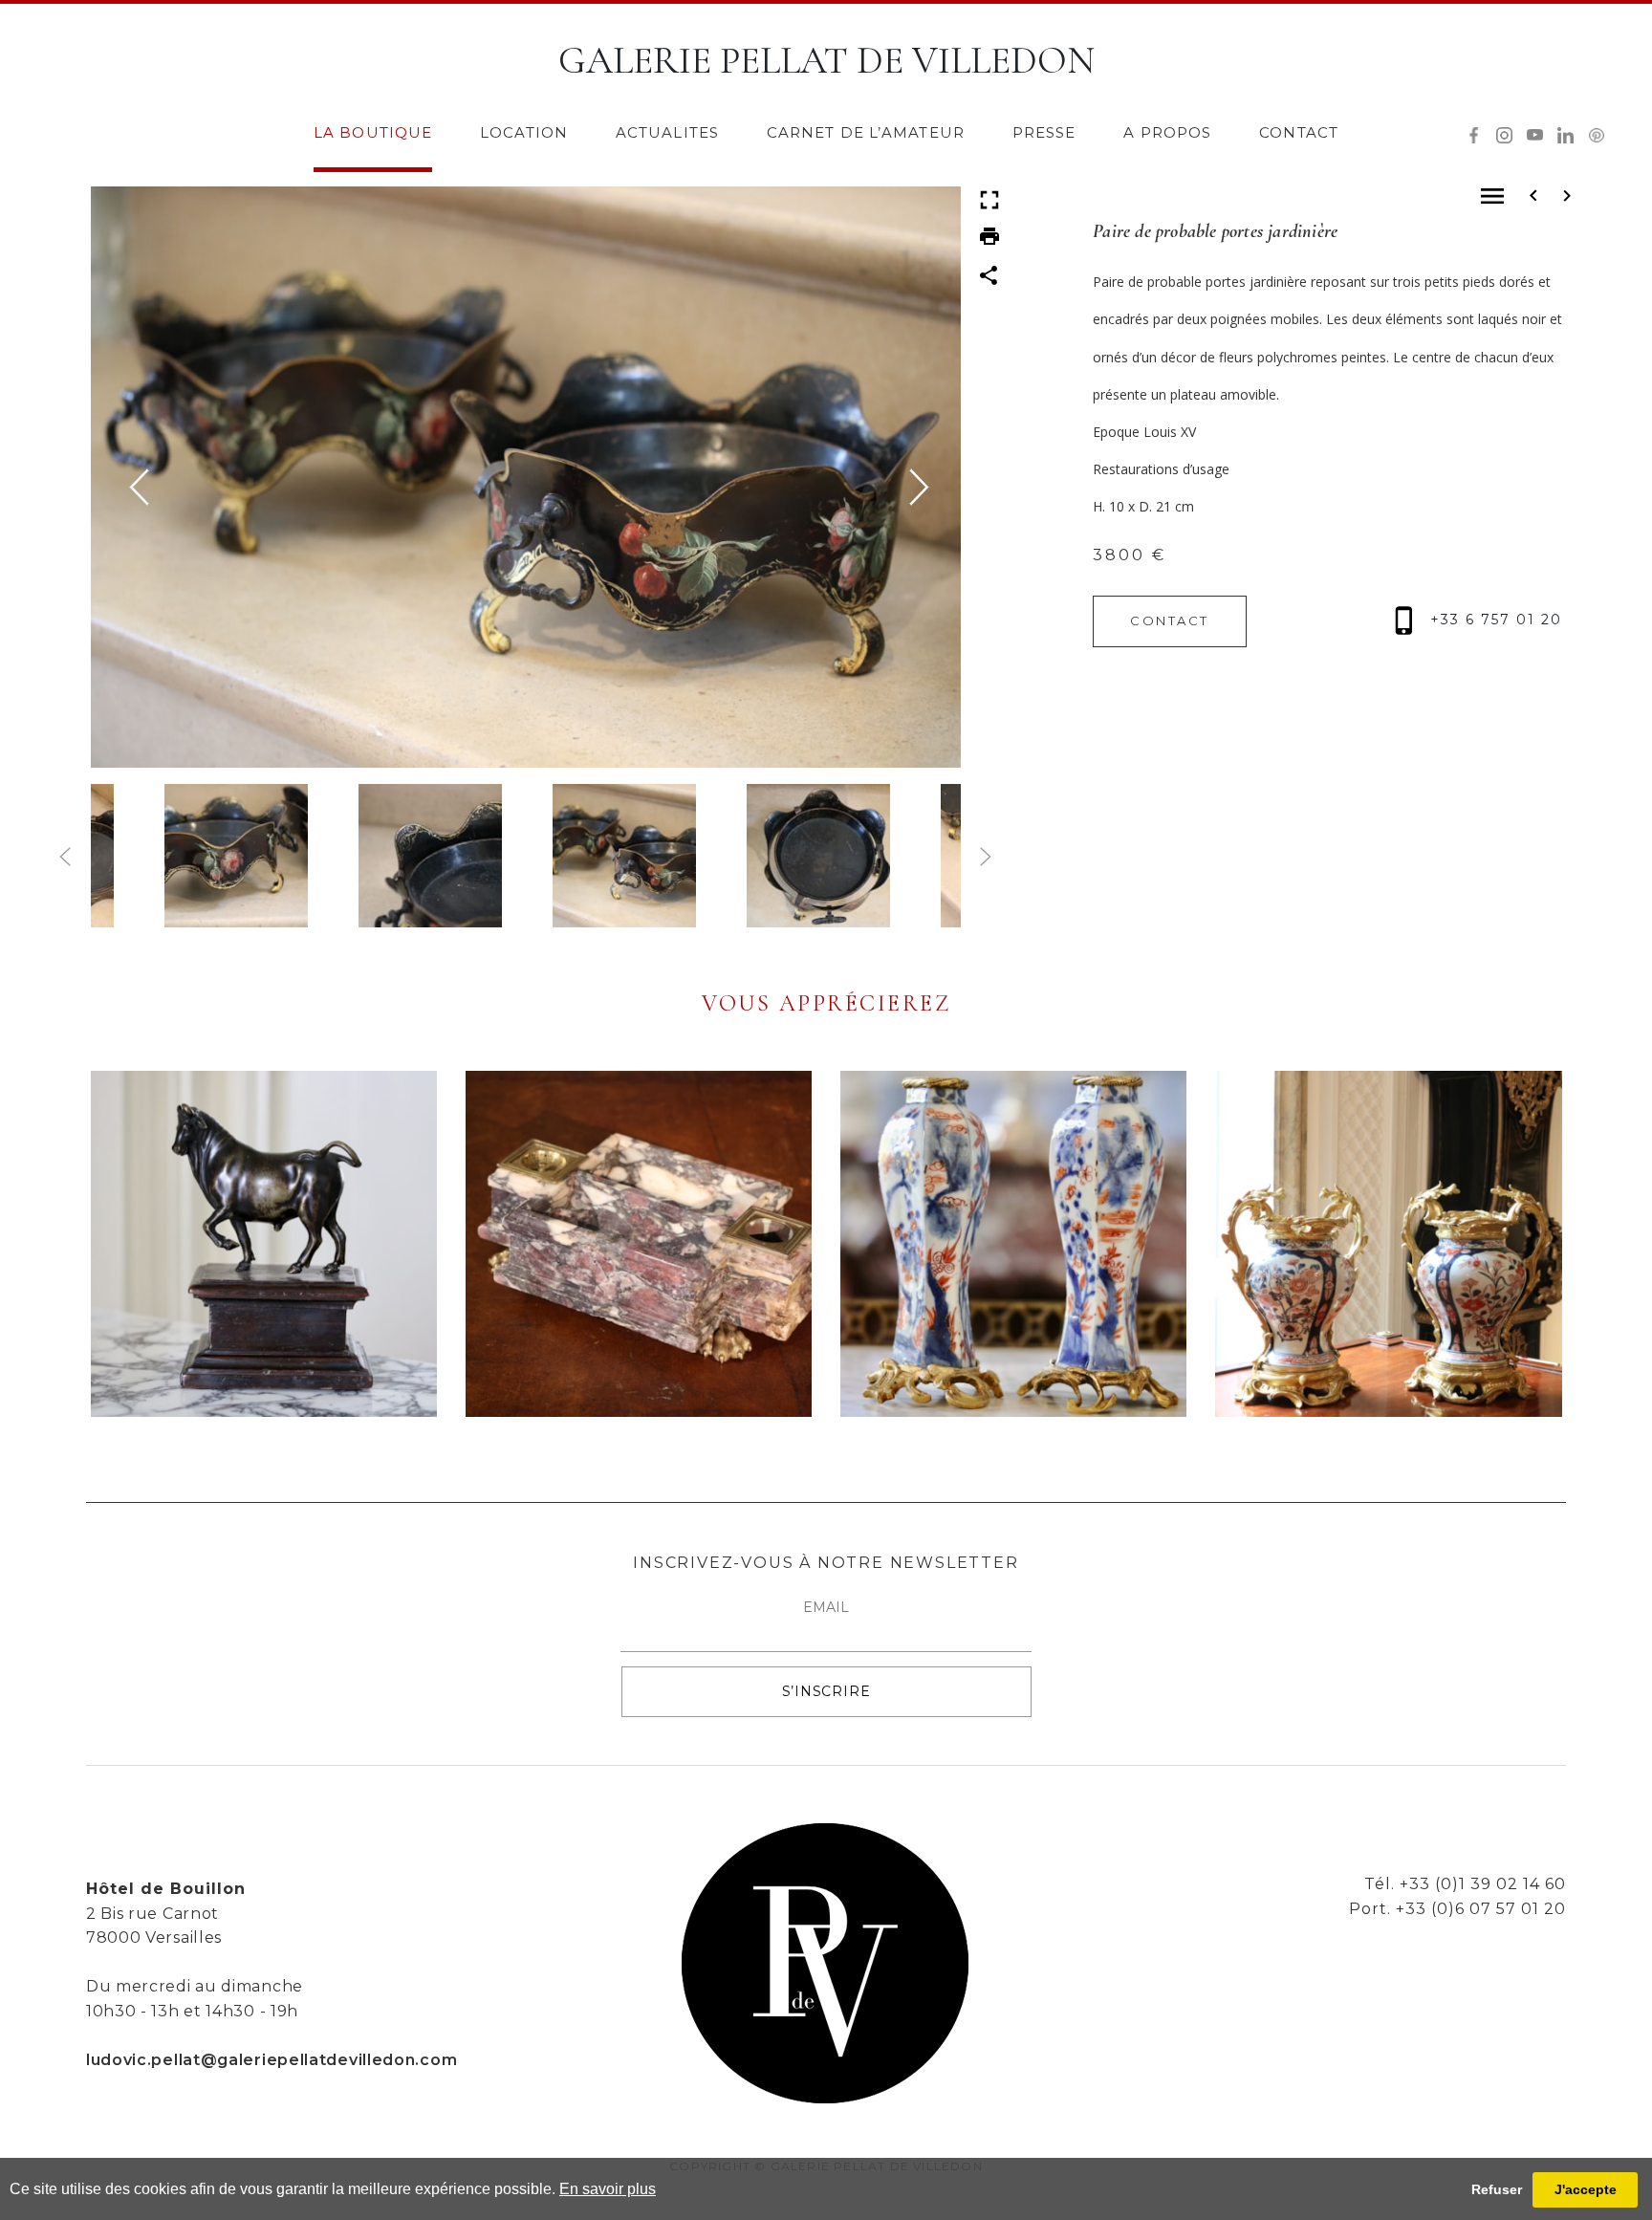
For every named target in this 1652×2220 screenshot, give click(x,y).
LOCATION (524, 132)
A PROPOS (1167, 132)
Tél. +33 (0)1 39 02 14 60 (1465, 1884)
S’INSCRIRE (826, 1691)
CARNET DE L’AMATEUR (866, 132)
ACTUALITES (667, 132)
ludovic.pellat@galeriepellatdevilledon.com (272, 2060)
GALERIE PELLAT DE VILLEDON (826, 60)
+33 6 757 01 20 (1493, 620)
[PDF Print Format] (989, 235)
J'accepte (1586, 2189)
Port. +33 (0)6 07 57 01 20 (1457, 1909)
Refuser (1497, 2189)
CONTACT (1299, 132)
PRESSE (1044, 132)
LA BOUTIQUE (373, 132)
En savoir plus (608, 2189)
